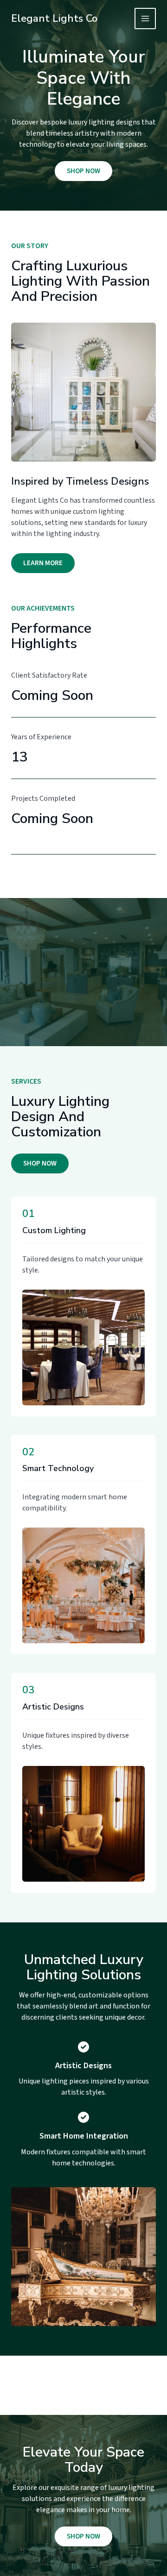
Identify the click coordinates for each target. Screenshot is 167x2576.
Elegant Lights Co (54, 19)
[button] (40, 1163)
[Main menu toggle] (145, 19)
